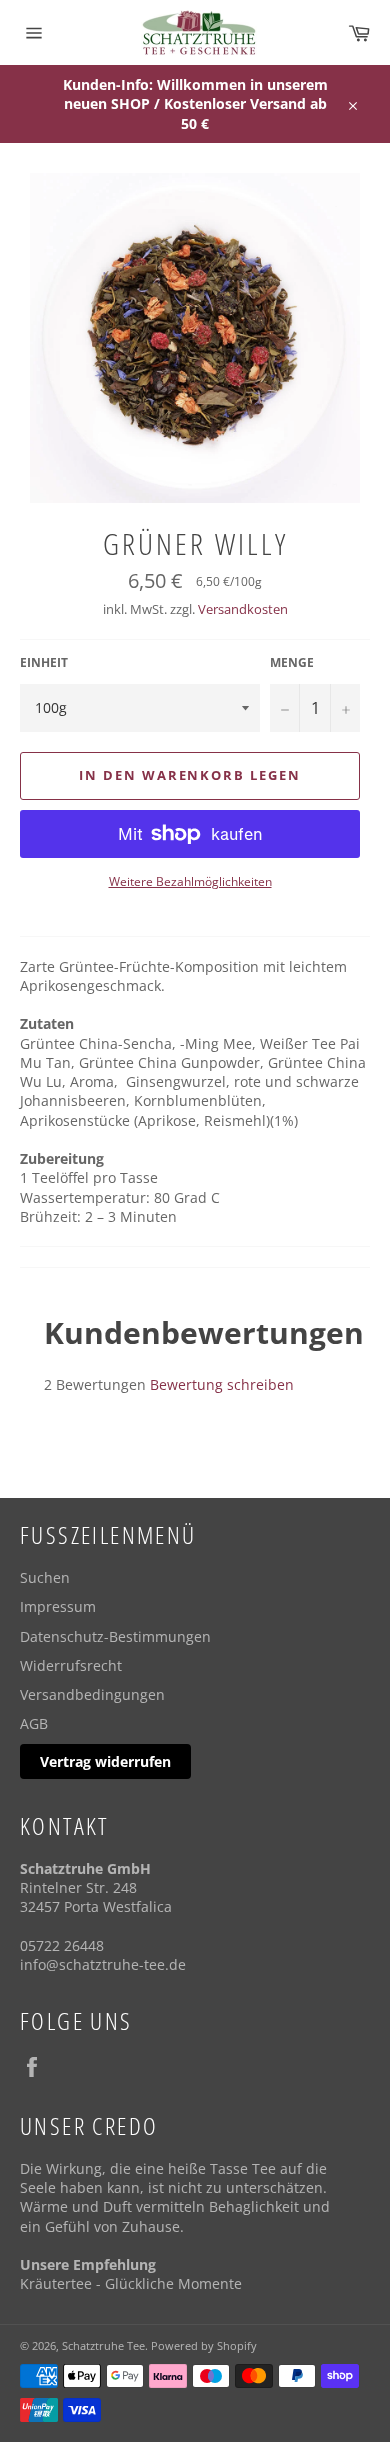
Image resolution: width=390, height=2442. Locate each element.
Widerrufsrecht (71, 1665)
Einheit (44, 663)
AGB (34, 1723)
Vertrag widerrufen (105, 1761)
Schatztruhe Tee (103, 2345)
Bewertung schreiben (222, 1384)
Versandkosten (243, 609)
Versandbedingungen (92, 1694)
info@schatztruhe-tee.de (103, 1964)
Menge (292, 663)
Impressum (58, 1606)
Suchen (45, 1577)
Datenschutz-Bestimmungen (115, 1636)
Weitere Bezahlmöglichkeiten (190, 882)
